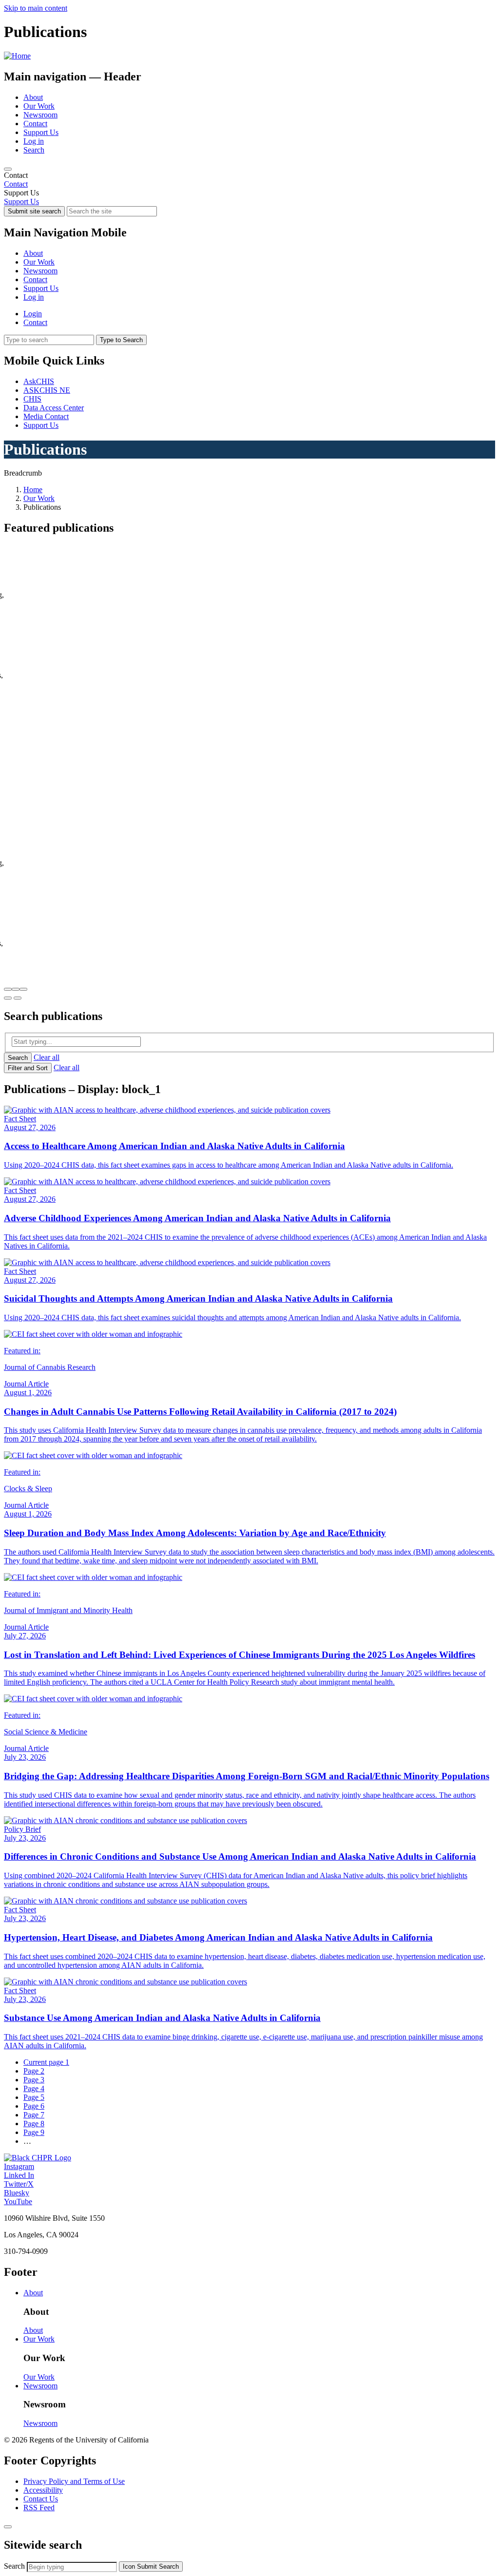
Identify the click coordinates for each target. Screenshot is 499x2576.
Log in (34, 141)
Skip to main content (36, 8)
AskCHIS (39, 381)
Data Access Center (54, 408)
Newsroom (40, 115)
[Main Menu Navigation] (8, 169)
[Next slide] (18, 998)
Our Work (39, 106)
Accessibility (43, 2490)
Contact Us (41, 2499)
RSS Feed (39, 2508)
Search (34, 150)
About (33, 97)
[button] (8, 989)
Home (33, 490)
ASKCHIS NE (47, 390)
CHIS (32, 399)
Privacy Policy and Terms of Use (74, 2481)
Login (33, 314)
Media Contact (46, 416)
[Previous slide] (8, 998)
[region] (249, 180)
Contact (35, 124)
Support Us (41, 132)
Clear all (47, 1057)
